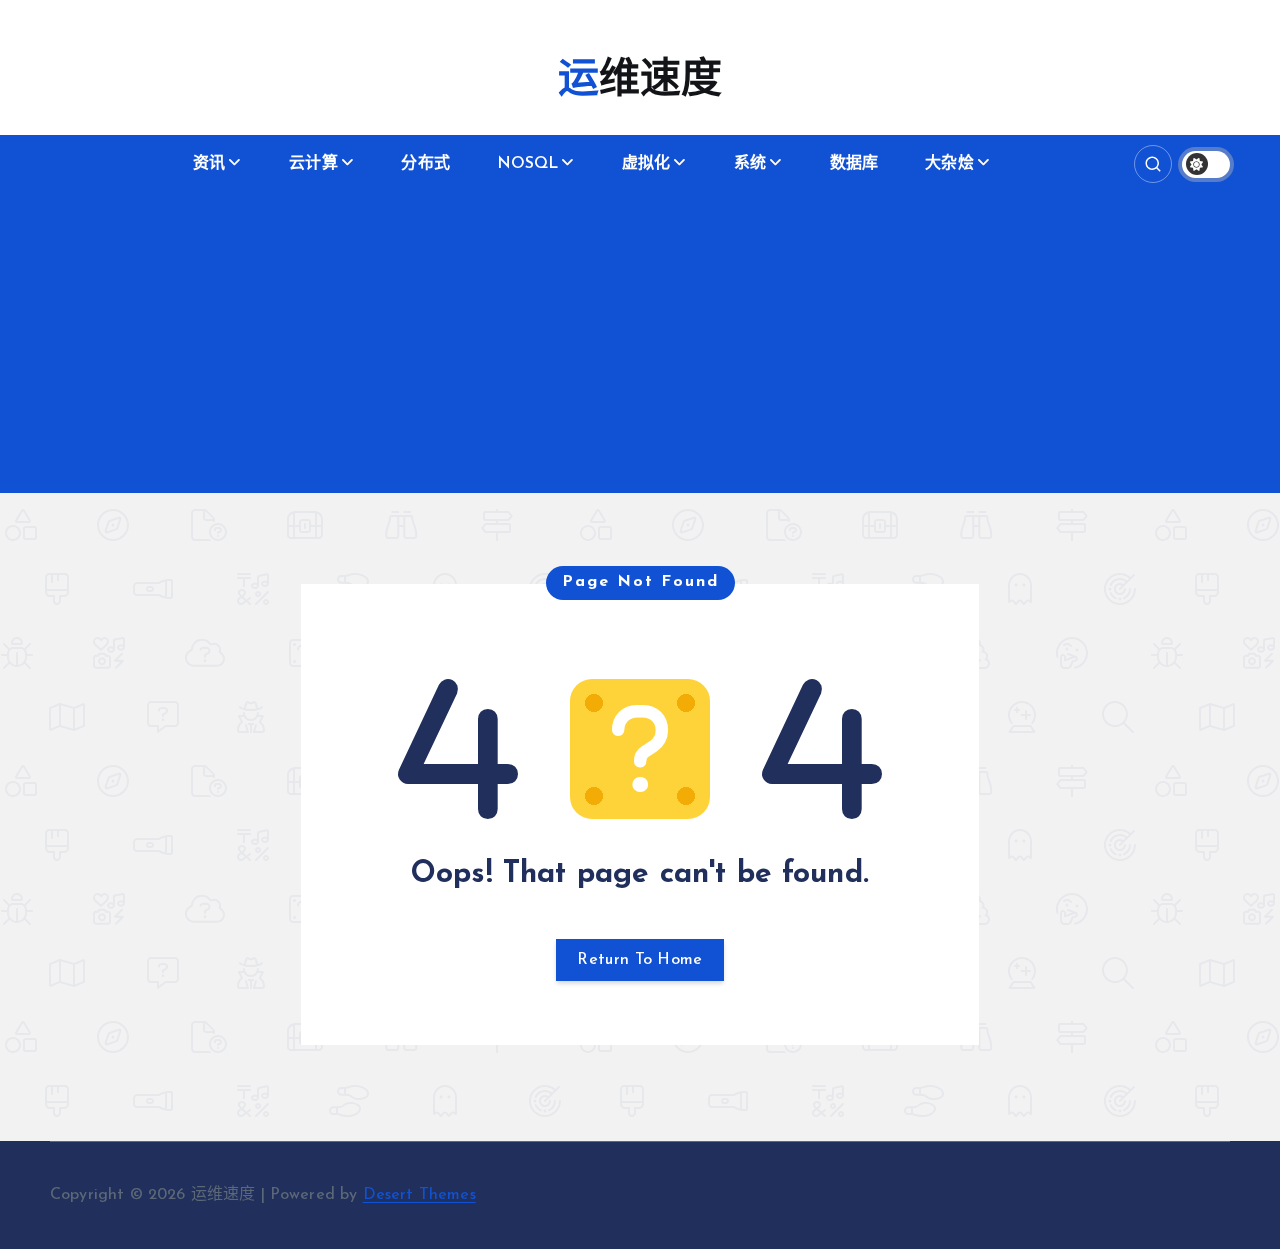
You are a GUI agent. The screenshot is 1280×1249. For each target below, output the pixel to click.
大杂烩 (949, 164)
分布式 (425, 164)
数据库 (854, 164)
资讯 (209, 164)
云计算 (313, 164)
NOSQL (528, 164)
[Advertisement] (640, 343)
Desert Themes (419, 1195)
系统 (750, 164)
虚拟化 (646, 164)
